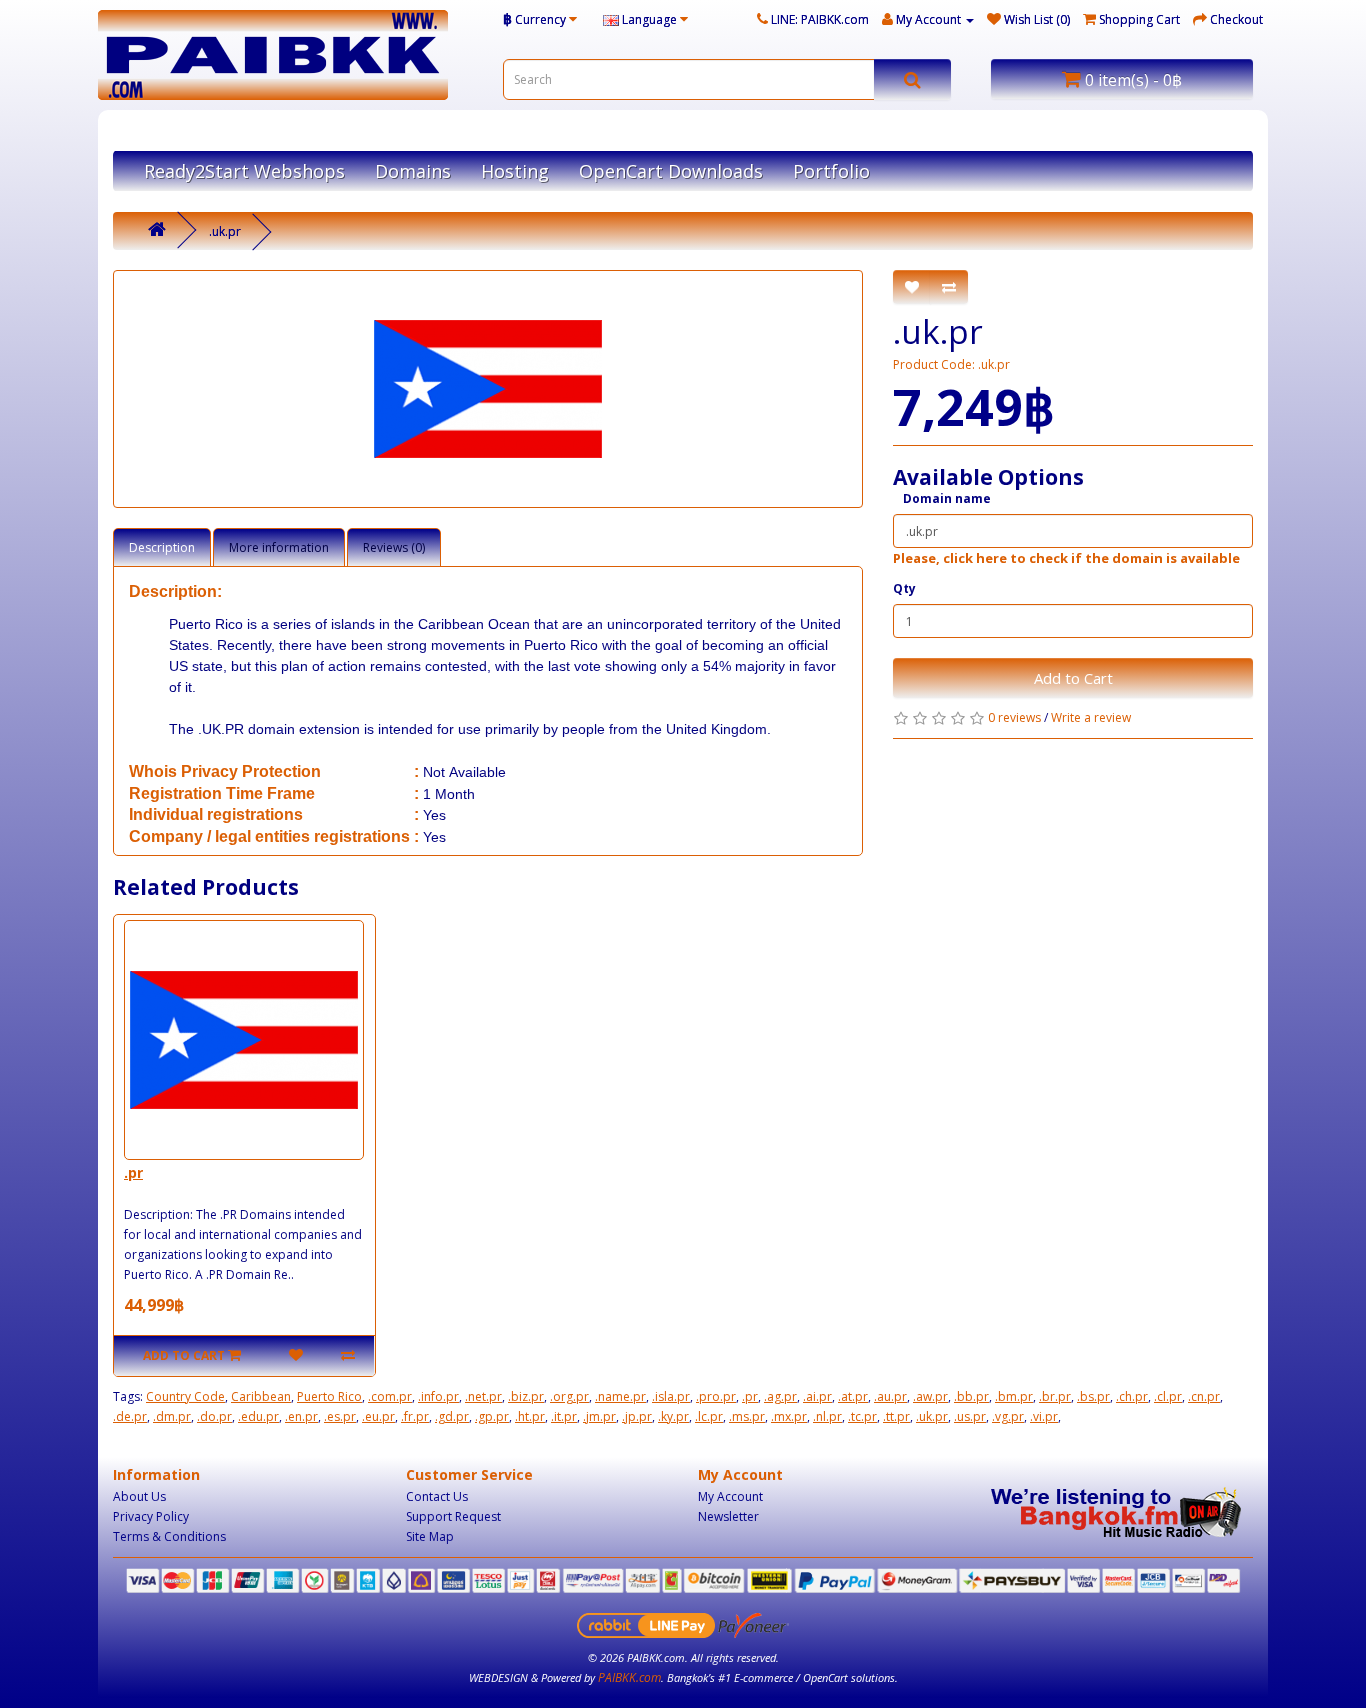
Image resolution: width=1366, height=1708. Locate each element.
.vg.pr (1008, 1416)
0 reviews (1014, 717)
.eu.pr (378, 1416)
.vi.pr (1044, 1416)
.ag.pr (780, 1396)
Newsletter (728, 1516)
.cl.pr (1168, 1396)
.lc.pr (709, 1416)
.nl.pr (827, 1416)
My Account (730, 1496)
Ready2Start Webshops (244, 171)
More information (279, 547)
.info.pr (438, 1396)
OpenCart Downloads (671, 171)
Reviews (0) (394, 547)
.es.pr (340, 1416)
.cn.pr (1204, 1396)
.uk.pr (225, 231)
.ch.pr (1132, 1396)
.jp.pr (637, 1416)
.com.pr (390, 1396)
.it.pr (564, 1416)
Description (162, 547)
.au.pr (890, 1396)
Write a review (1091, 717)
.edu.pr (258, 1416)
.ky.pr (673, 1416)
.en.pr (301, 1416)
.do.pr (214, 1416)
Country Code (185, 1396)
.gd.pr (452, 1416)
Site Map (430, 1536)
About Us (139, 1496)
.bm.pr (1014, 1396)
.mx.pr (789, 1416)
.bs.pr (1093, 1396)
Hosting (515, 171)
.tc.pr (862, 1416)
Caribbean (261, 1396)
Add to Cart (1073, 678)
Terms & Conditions (169, 1536)
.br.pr (1055, 1396)
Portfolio (831, 171)
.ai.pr (817, 1396)
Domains (413, 171)
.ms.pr (747, 1416)
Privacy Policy (151, 1516)
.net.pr (483, 1396)
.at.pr (853, 1396)
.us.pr (970, 1416)
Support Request (453, 1516)
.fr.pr (415, 1416)
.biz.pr (526, 1396)
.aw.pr (930, 1396)
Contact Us (437, 1496)
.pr (133, 1172)
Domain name (947, 498)
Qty (904, 588)
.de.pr (130, 1416)
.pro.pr (716, 1396)
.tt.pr (896, 1416)
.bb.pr (971, 1396)
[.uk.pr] (488, 389)
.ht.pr (530, 1416)
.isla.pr (671, 1396)
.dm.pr (172, 1416)
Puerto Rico (329, 1396)
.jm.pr (599, 1416)
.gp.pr (492, 1416)
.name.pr (620, 1396)
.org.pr (569, 1396)
